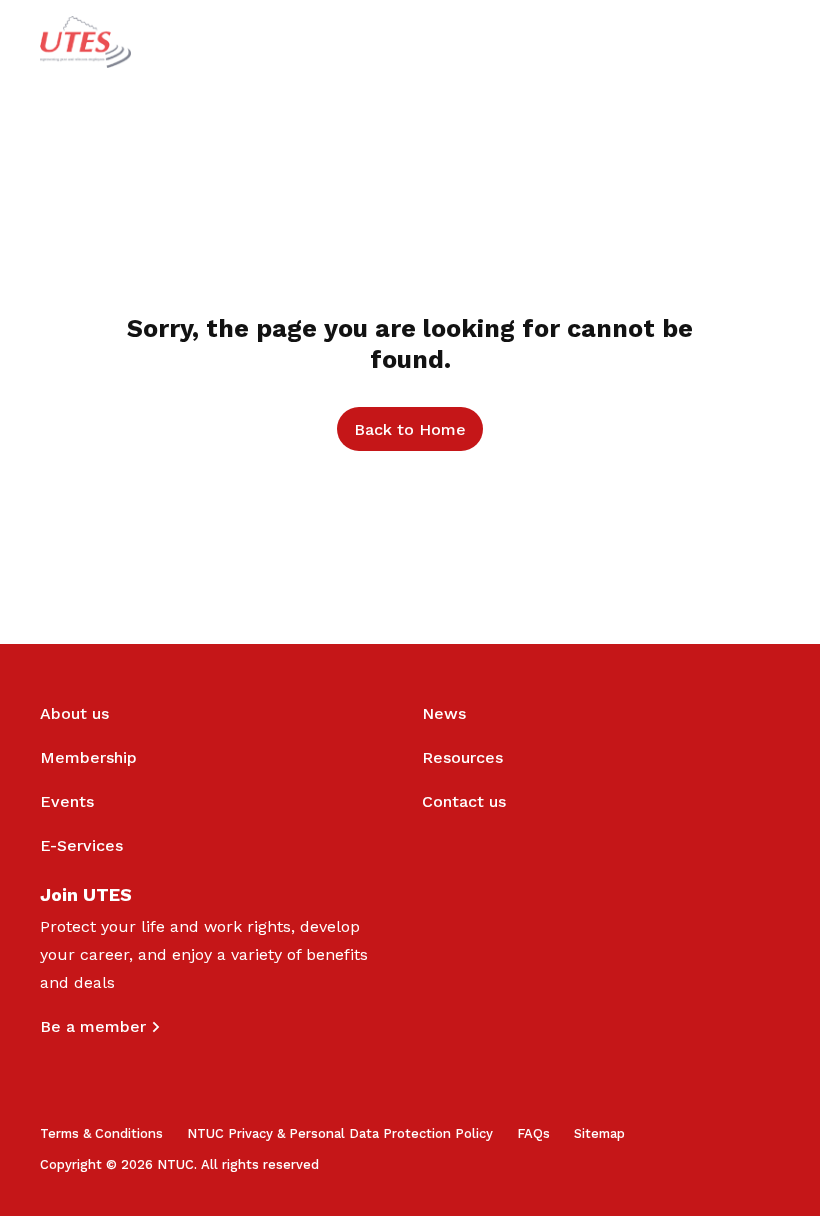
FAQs (533, 1133)
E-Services (81, 845)
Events (67, 801)
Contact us (464, 801)
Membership (88, 757)
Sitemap (599, 1133)
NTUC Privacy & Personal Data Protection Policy (340, 1133)
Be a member (93, 1026)
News (444, 713)
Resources (462, 757)
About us (74, 713)
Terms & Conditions (101, 1133)
